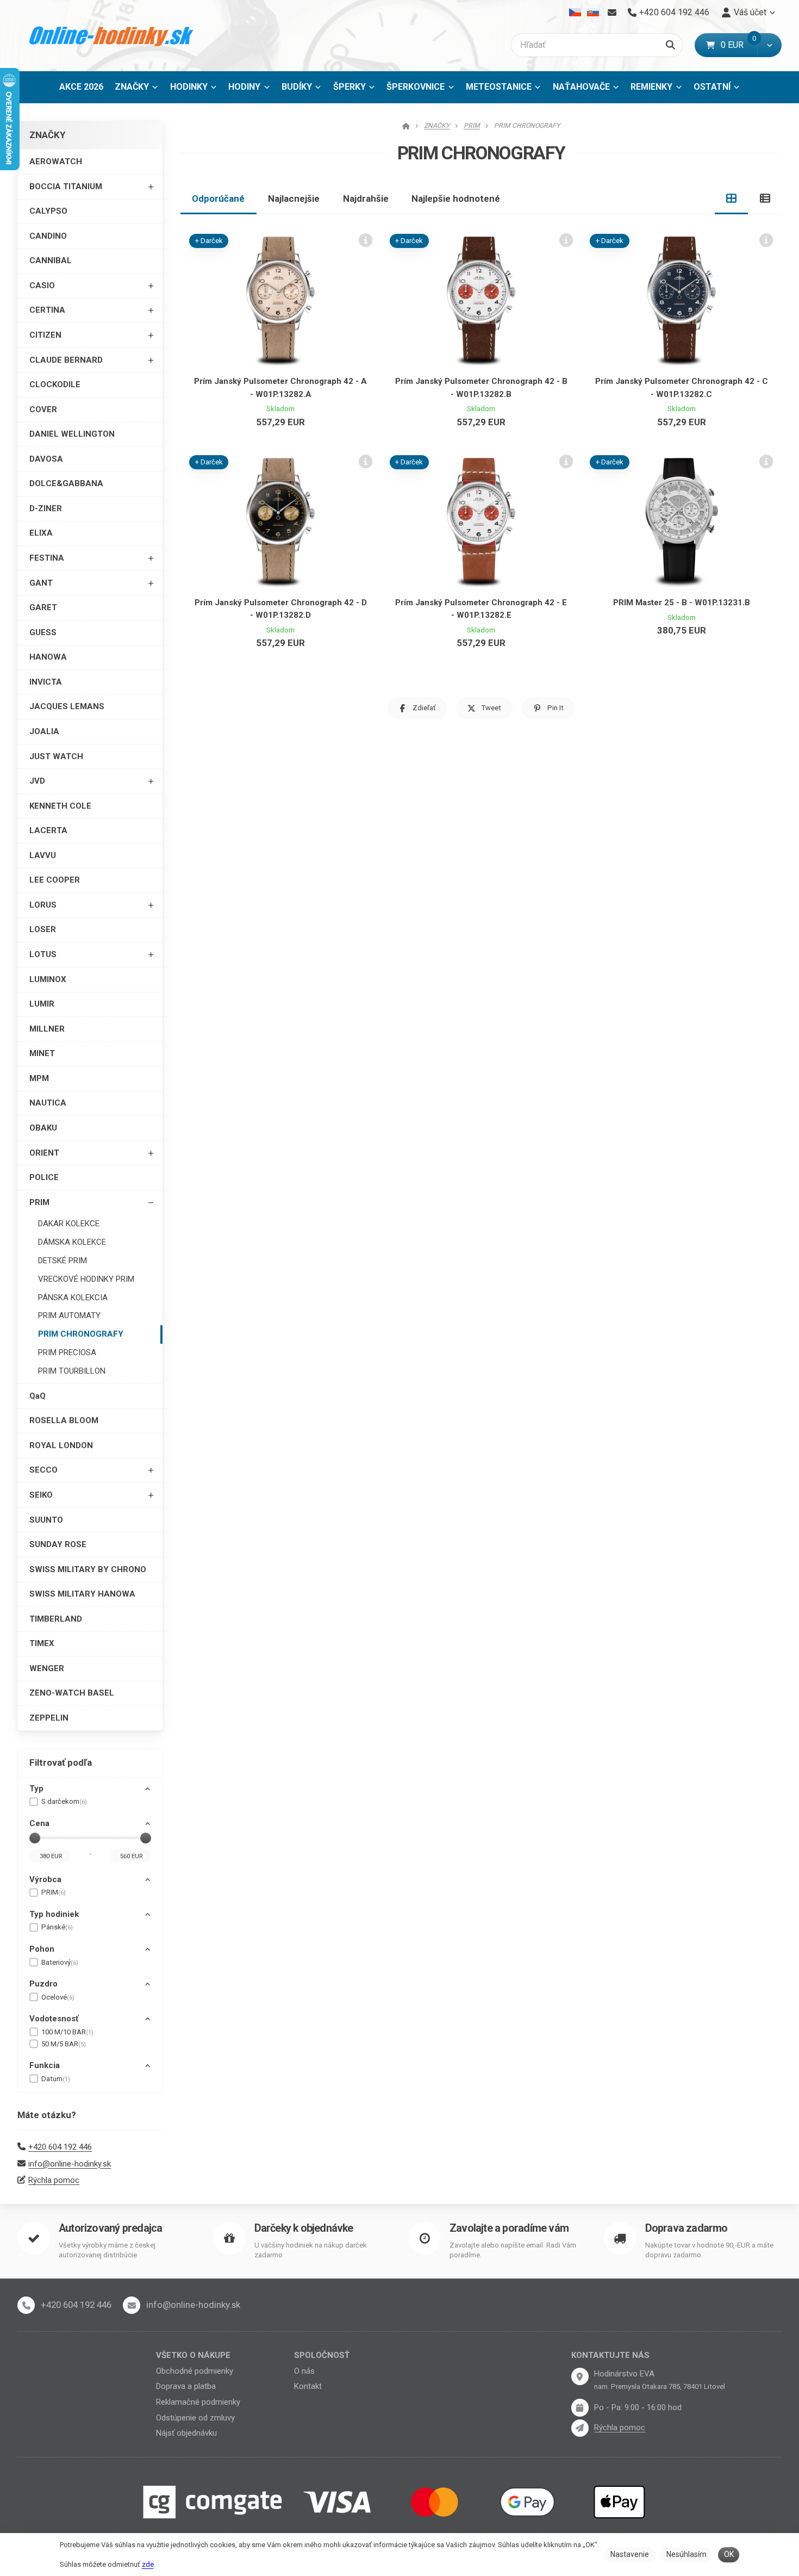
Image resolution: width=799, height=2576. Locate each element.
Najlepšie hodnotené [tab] (456, 198)
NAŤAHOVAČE (581, 87)
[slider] (35, 1838)
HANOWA (48, 657)
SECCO (43, 1470)
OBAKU (43, 1128)
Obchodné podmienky (195, 2371)
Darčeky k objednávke (304, 2228)
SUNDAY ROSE (58, 1544)
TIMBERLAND (56, 1619)
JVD (37, 781)
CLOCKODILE (55, 384)
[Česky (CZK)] (575, 13)
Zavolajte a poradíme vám (509, 2228)
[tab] (732, 198)
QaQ (38, 1396)
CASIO (42, 285)
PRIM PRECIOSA (67, 1352)
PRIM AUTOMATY (69, 1315)
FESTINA (47, 558)
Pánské (57, 1927)
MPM (39, 1078)
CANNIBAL (51, 260)
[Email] (612, 13)
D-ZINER (46, 508)
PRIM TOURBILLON (72, 1371)
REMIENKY (651, 87)
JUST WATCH (56, 756)
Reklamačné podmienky (198, 2402)
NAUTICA (48, 1103)
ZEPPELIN (49, 1718)
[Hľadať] (670, 45)
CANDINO (48, 236)
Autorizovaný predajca (110, 2228)
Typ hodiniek (54, 1914)
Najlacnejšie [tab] (294, 198)
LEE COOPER (55, 880)
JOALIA (44, 731)
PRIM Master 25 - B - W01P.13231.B (682, 603)
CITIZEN (45, 335)
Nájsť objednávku (186, 2433)
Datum (56, 2079)
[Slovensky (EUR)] (593, 13)
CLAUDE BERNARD (66, 360)
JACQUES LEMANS (67, 706)
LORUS (43, 905)
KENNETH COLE (60, 806)
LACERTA (48, 830)
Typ (36, 1789)
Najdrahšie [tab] (366, 198)
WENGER (47, 1668)
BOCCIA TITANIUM (66, 187)
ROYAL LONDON (61, 1445)
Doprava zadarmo (686, 2228)
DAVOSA (46, 459)
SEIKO (41, 1495)
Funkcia (45, 2065)
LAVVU (43, 855)
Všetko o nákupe (193, 2355)
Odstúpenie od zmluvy (195, 2418)
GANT (41, 583)
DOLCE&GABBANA (66, 483)
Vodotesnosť (54, 2019)
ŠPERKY (349, 87)
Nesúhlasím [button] (686, 2554)
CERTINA (47, 310)
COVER (43, 409)
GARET (43, 607)
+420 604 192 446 (60, 2147)
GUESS (43, 632)
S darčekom (64, 1801)
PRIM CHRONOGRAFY (81, 1334)
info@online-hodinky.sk (70, 2164)
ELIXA (41, 533)
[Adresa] (580, 2376)
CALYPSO (48, 211)
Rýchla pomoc (54, 2180)
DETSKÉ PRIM (63, 1261)
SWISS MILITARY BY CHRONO (88, 1569)
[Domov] (112, 36)
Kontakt (308, 2386)
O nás (304, 2371)
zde (148, 2564)
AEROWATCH (56, 162)
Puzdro (43, 1984)
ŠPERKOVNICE (416, 87)
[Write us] (580, 2428)
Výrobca (45, 1879)
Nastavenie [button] (630, 2554)
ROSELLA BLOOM (64, 1420)
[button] (769, 45)
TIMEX (42, 1643)
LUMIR (42, 1004)
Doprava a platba (186, 2386)
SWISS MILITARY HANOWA (82, 1594)
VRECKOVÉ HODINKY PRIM (86, 1279)
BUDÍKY (297, 87)
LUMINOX (48, 979)
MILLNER (47, 1029)
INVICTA (46, 682)
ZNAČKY (132, 87)
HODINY (244, 87)
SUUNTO (46, 1520)
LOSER (43, 929)
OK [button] (729, 2554)
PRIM (39, 1202)
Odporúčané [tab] (218, 198)
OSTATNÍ (712, 87)
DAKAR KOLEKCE (69, 1224)
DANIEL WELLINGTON (72, 434)
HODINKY (189, 87)
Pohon (42, 1949)
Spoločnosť (322, 2355)
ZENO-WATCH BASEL (72, 1693)
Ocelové (58, 1997)
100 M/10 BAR (67, 2032)
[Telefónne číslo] (26, 2305)
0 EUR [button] (739, 45)
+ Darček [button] (209, 241)
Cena (39, 1823)
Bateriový (60, 1962)
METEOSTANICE (499, 87)
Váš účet (750, 12)
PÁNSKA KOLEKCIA (73, 1298)
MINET (42, 1053)
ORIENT (44, 1153)
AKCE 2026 (81, 87)
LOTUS (43, 954)
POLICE (44, 1177)
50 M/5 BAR (64, 2044)
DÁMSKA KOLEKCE (72, 1242)
